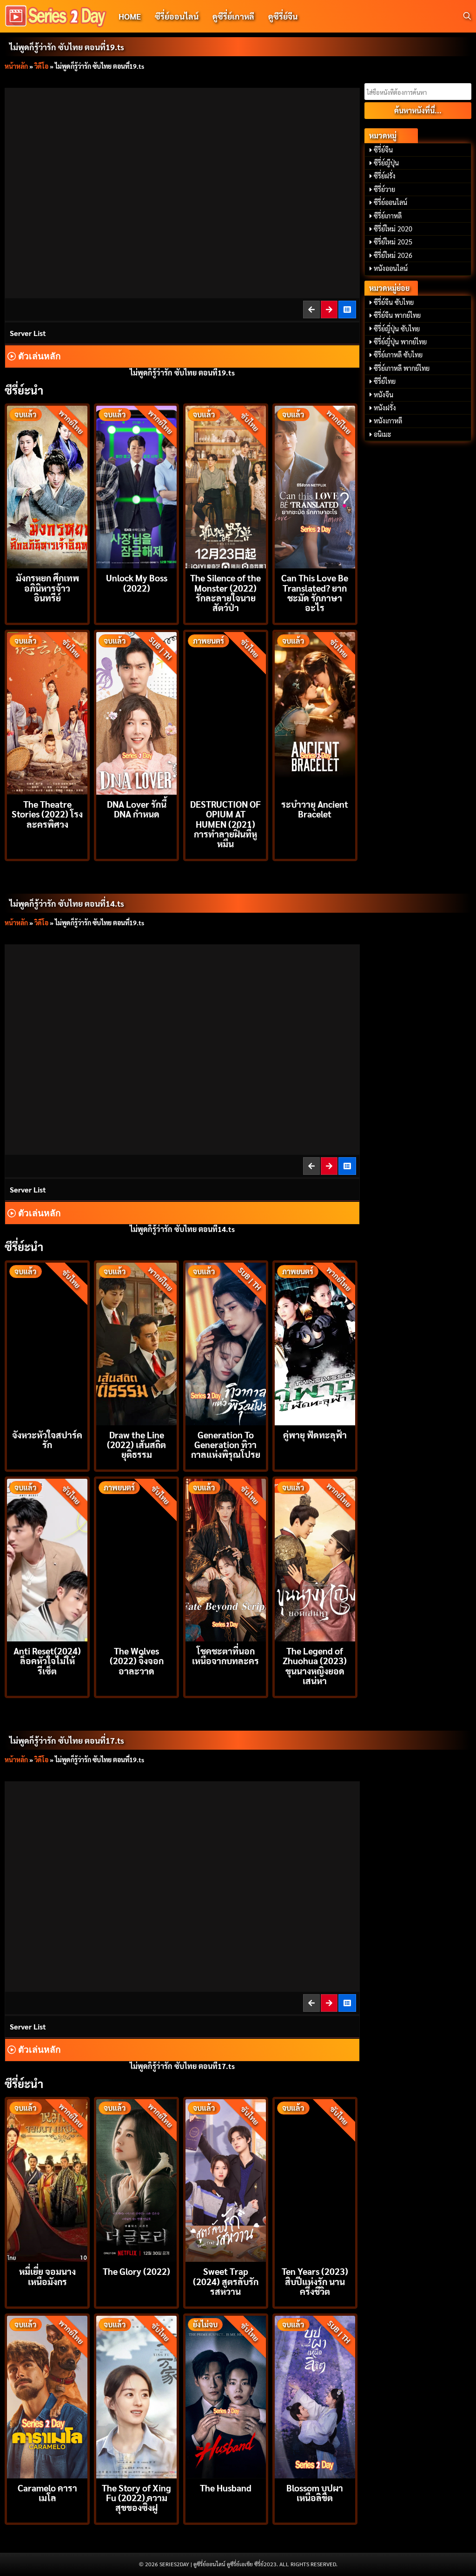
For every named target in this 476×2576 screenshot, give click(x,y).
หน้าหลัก (16, 66)
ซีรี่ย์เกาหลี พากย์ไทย (402, 368)
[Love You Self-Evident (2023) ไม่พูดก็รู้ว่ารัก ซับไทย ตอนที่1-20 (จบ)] (348, 309)
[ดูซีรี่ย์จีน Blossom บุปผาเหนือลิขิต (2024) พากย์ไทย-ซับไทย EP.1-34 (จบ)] (315, 2396)
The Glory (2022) (136, 2271)
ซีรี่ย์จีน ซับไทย (394, 302)
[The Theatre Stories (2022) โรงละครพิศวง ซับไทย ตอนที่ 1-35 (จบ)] (47, 712)
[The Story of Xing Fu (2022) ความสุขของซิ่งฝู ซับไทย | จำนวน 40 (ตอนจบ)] (136, 2396)
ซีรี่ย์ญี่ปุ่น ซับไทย (397, 329)
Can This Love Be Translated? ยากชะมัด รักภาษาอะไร (315, 592)
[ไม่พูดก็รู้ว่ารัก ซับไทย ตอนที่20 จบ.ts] (330, 309)
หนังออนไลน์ (391, 268)
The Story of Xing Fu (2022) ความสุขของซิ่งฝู (136, 2497)
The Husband (226, 2487)
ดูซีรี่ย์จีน (283, 16)
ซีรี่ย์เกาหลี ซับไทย (398, 355)
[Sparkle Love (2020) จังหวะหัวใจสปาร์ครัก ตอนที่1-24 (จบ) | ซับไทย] (47, 1343)
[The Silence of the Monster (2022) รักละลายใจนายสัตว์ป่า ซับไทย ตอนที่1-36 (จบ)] (226, 486)
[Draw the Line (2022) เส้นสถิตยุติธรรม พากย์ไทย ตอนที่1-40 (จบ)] (136, 1343)
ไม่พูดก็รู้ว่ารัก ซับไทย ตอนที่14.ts (67, 903)
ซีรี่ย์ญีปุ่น (386, 163)
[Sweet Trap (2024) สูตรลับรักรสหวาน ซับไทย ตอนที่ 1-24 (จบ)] (226, 2179)
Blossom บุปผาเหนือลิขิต (315, 2492)
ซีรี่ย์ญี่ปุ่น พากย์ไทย (400, 342)
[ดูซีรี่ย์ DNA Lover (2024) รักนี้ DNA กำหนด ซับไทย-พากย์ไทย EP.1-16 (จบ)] (136, 712)
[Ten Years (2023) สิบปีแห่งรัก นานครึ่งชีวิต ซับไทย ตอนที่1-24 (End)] (315, 2179)
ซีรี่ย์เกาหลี (388, 216)
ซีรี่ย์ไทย (385, 381)
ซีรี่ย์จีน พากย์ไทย (397, 315)
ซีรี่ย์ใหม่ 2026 (393, 255)
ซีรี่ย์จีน (383, 150)
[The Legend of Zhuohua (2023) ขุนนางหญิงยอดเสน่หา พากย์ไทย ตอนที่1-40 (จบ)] (315, 1559)
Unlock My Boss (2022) (137, 582)
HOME (130, 16)
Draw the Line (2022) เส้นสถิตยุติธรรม (136, 1444)
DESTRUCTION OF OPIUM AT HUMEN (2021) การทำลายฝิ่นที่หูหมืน (225, 824)
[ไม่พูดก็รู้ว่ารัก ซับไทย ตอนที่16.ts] (312, 2003)
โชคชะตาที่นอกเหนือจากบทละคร (225, 1655)
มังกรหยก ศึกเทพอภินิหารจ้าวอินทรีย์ (47, 587)
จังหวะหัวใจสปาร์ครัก (47, 1439)
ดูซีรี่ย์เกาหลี (233, 16)
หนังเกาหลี (388, 421)
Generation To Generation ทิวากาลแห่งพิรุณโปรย (226, 1444)
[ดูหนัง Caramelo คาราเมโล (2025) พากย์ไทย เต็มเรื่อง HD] (47, 2396)
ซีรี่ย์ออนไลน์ (177, 16)
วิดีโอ (41, 66)
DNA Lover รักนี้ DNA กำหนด (137, 809)
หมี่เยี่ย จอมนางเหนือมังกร (47, 2276)
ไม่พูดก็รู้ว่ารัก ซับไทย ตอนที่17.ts (67, 1740)
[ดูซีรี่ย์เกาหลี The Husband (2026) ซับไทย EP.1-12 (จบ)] (226, 2396)
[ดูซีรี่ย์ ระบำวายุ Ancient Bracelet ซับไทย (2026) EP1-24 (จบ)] (315, 712)
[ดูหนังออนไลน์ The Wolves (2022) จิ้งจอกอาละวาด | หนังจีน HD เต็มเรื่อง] (136, 1559)
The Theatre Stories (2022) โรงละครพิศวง (47, 814)
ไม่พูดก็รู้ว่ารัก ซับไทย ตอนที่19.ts (67, 47)
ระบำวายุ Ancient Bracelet (315, 809)
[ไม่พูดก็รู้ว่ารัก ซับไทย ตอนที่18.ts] (312, 309)
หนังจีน (383, 395)
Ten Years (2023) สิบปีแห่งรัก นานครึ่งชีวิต (315, 2281)
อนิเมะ (383, 434)
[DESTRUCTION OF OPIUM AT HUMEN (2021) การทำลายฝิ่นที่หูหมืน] (226, 712)
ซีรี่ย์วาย (384, 189)
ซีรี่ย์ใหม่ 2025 (393, 242)
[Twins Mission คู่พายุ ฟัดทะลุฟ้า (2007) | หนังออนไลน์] (315, 1343)
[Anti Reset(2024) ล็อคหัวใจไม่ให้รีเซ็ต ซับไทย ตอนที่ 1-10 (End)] (47, 1559)
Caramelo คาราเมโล (47, 2492)
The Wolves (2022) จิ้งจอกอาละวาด (137, 1660)
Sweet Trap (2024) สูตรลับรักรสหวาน (226, 2281)
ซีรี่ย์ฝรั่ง (385, 176)
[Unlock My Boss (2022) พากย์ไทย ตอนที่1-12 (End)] (136, 486)
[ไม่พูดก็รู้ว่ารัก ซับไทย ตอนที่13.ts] (312, 1166)
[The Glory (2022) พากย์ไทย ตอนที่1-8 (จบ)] (136, 2179)
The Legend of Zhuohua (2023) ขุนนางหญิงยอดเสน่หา (315, 1665)
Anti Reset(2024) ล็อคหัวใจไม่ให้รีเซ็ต (47, 1660)
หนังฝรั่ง (385, 408)
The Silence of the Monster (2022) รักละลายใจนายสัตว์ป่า (225, 592)
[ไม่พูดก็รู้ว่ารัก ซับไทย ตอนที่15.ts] (330, 1166)
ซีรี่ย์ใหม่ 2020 (393, 229)
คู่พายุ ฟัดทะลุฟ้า (315, 1434)
